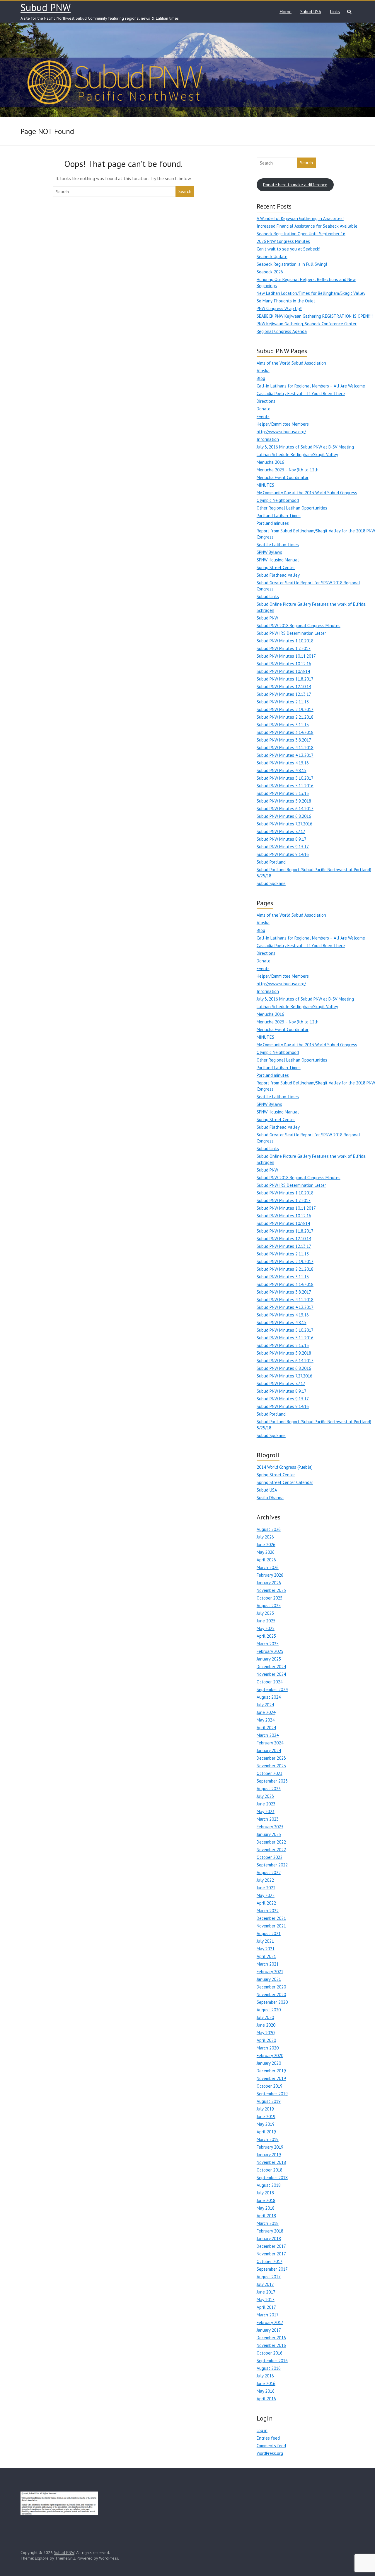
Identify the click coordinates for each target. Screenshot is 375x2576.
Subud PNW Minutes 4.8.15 (282, 770)
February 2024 (270, 1743)
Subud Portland (271, 862)
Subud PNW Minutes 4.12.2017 (285, 755)
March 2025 (268, 1644)
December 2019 (271, 2071)
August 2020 (269, 2010)
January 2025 (269, 1659)
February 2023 (270, 1827)
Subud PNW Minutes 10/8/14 (283, 671)
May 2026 (266, 1552)
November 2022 (271, 1850)
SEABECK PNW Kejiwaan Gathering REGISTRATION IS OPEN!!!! (315, 316)
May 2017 (266, 2300)
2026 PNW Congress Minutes (283, 241)
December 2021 (271, 1918)
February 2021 (270, 1972)
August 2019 (269, 2101)
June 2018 (266, 2200)
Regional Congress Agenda (282, 331)
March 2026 (268, 1567)
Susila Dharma (270, 1498)
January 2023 (269, 1834)
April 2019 (266, 2132)
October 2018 (270, 2170)
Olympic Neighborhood (278, 500)
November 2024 (271, 1674)
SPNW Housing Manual (278, 560)
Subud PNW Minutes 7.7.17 (281, 831)
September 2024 (272, 1689)
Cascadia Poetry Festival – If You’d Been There (301, 393)
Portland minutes (273, 523)
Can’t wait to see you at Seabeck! (288, 249)
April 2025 (266, 1636)
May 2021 (266, 1949)
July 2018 (265, 2193)
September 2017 (272, 2269)
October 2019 (270, 2086)
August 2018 (269, 2185)
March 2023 (268, 1819)
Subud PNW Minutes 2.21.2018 (285, 717)
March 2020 (268, 2048)
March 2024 (268, 1735)
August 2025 (269, 1606)
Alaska (263, 371)
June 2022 (266, 1888)
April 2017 (266, 2307)
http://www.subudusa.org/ (281, 432)
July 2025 (265, 1613)
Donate (264, 409)
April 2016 (266, 2399)
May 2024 (266, 1720)
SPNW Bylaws (269, 552)
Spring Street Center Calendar (285, 1482)
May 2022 (266, 1895)
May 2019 (266, 2124)
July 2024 (265, 1705)
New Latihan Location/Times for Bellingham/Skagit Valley (311, 293)
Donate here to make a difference (295, 185)
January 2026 (269, 1583)
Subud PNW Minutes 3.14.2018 (285, 732)
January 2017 (269, 2330)
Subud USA (311, 11)
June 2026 (266, 1545)
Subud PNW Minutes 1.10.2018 (285, 641)
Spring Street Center (276, 567)
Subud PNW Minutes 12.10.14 (284, 687)
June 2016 (266, 2383)
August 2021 (269, 1933)
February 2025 (270, 1651)
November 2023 (271, 1766)
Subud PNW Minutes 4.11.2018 (285, 748)
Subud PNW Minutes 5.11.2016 (285, 786)
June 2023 (266, 1804)
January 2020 (269, 2063)
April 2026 (266, 1560)
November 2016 (271, 2345)
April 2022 (266, 1903)
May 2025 (266, 1628)
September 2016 (272, 2361)
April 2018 (266, 2216)
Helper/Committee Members (283, 424)
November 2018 (271, 2162)
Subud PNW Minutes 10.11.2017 (286, 656)
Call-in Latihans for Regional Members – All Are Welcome (311, 386)
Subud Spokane (271, 883)
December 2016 (271, 2338)
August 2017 (269, 2277)
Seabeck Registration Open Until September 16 (301, 234)
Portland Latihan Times (279, 516)
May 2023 (266, 1811)
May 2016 (266, 2391)
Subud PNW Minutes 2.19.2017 (285, 709)
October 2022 (270, 1857)
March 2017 (268, 2315)
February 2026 (270, 1575)
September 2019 (272, 2094)
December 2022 (271, 1842)
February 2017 (270, 2322)
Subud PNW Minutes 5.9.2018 (284, 801)
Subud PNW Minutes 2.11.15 (283, 702)
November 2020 (271, 1994)
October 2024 (270, 1682)
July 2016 (265, 2376)
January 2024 (269, 1750)
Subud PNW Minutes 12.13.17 (284, 694)
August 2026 (269, 1529)
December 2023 (271, 1758)
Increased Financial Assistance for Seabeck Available (307, 226)
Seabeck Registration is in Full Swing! (292, 264)
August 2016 (269, 2368)
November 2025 (271, 1590)
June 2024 (266, 1712)
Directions (266, 401)
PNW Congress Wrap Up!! (279, 308)
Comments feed (271, 2446)
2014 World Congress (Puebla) (285, 1467)
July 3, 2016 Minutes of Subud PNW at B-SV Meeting (305, 447)
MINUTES (265, 485)
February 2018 (270, 2231)
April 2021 (266, 1956)
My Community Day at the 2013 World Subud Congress (307, 493)
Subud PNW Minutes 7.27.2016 (284, 824)
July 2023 (265, 1796)
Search (185, 191)
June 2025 (266, 1621)
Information (268, 439)
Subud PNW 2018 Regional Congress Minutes (299, 626)
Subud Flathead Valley (278, 575)
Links (335, 11)
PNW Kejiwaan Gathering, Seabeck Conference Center (307, 324)
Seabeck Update (272, 257)
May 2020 (266, 2033)
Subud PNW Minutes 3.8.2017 (284, 740)
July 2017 (265, 2284)
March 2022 (268, 1911)
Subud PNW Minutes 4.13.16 (283, 763)
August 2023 (269, 1789)
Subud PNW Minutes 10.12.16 (284, 664)
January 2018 (269, 2239)
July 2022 (265, 1880)
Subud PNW (46, 7)
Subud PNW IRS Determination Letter (291, 633)
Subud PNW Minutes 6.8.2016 (284, 816)
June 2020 (266, 2025)
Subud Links (268, 596)
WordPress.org (270, 2453)
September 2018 (272, 2178)
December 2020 (271, 1987)
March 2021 (268, 1964)
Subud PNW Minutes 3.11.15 (283, 725)
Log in (262, 2430)
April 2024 (266, 1728)
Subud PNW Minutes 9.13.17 (283, 847)
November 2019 (271, 2078)
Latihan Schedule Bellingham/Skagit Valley (297, 455)
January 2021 (269, 1979)
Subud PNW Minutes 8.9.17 (282, 839)
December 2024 (271, 1667)
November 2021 (271, 1926)
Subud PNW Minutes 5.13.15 (283, 793)
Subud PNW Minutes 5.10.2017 (285, 778)
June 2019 (266, 2117)
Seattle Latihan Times (278, 545)
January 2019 (269, 2155)
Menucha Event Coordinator (283, 477)
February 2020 (270, 2055)
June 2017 (266, 2292)
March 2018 (268, 2223)
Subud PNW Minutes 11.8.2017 (285, 679)
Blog (261, 378)
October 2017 (270, 2261)
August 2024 (269, 1697)
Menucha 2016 (270, 462)
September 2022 (272, 1865)
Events (263, 416)
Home (285, 11)
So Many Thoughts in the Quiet (286, 301)
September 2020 (272, 2002)
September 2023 (272, 1781)
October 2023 (270, 1773)
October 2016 (270, 2353)
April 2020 (266, 2040)
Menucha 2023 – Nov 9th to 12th (288, 470)
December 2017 (271, 2246)
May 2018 (266, 2208)
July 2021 (265, 1941)
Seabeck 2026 (270, 272)
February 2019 (270, 2147)
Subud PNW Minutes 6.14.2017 (285, 809)
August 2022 (269, 1872)
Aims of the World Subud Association (291, 363)
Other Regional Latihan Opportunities (292, 508)
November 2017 (271, 2254)
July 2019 (265, 2109)
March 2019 (268, 2139)
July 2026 (265, 1537)
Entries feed (268, 2438)
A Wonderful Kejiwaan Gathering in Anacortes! (300, 218)
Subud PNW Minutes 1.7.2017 (284, 648)
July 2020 (265, 2017)
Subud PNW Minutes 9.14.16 (283, 854)
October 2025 (270, 1598)
